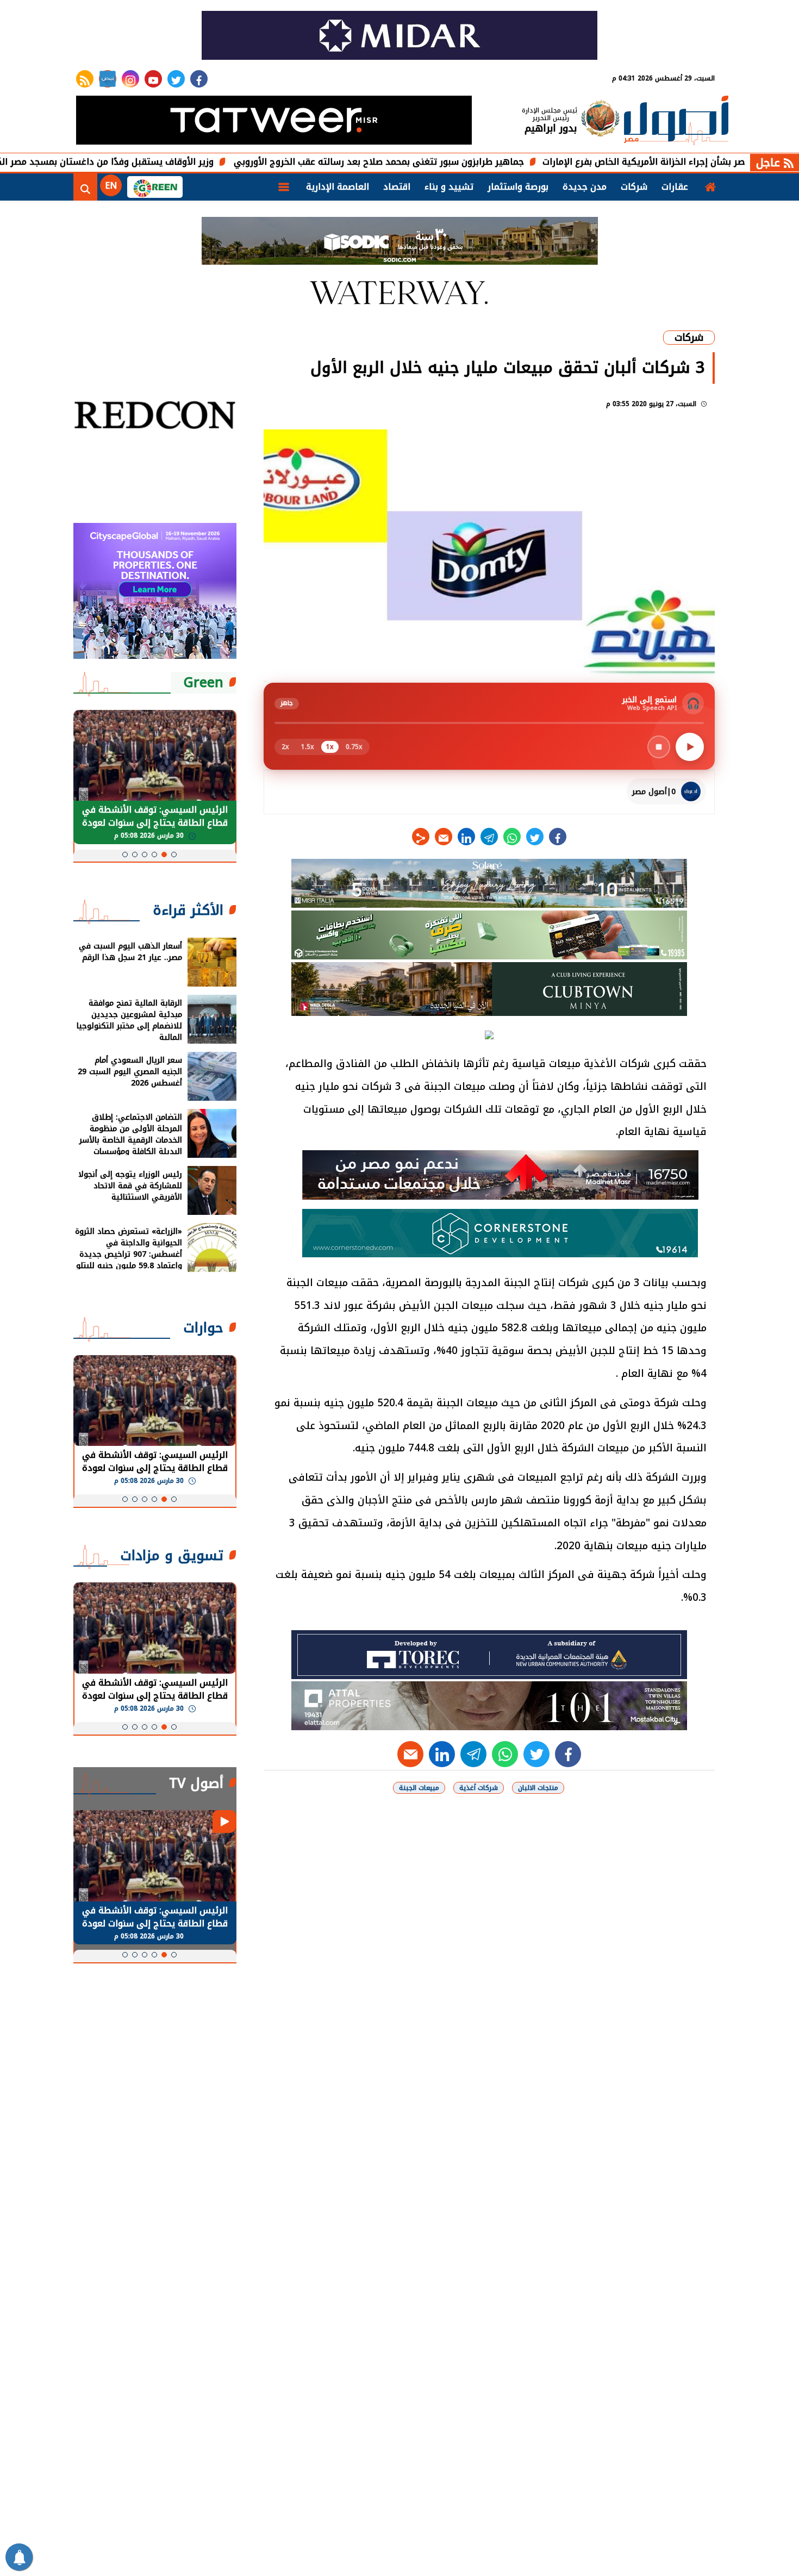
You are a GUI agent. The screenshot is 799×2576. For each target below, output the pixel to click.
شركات (634, 187)
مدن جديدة (585, 187)
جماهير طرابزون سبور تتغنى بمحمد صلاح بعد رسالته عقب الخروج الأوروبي (461, 162)
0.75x (354, 747)
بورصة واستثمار (518, 187)
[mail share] (444, 837)
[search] (85, 187)
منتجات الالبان (538, 1788)
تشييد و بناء (449, 187)
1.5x (308, 747)
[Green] (155, 187)
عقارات (675, 187)
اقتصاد (397, 187)
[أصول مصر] (676, 121)
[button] (174, 854)
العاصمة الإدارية (338, 187)
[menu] (284, 187)
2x (285, 747)
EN (111, 186)
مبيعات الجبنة (419, 1788)
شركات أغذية (479, 1788)
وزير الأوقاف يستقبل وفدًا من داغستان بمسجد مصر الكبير (182, 162)
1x (330, 747)
